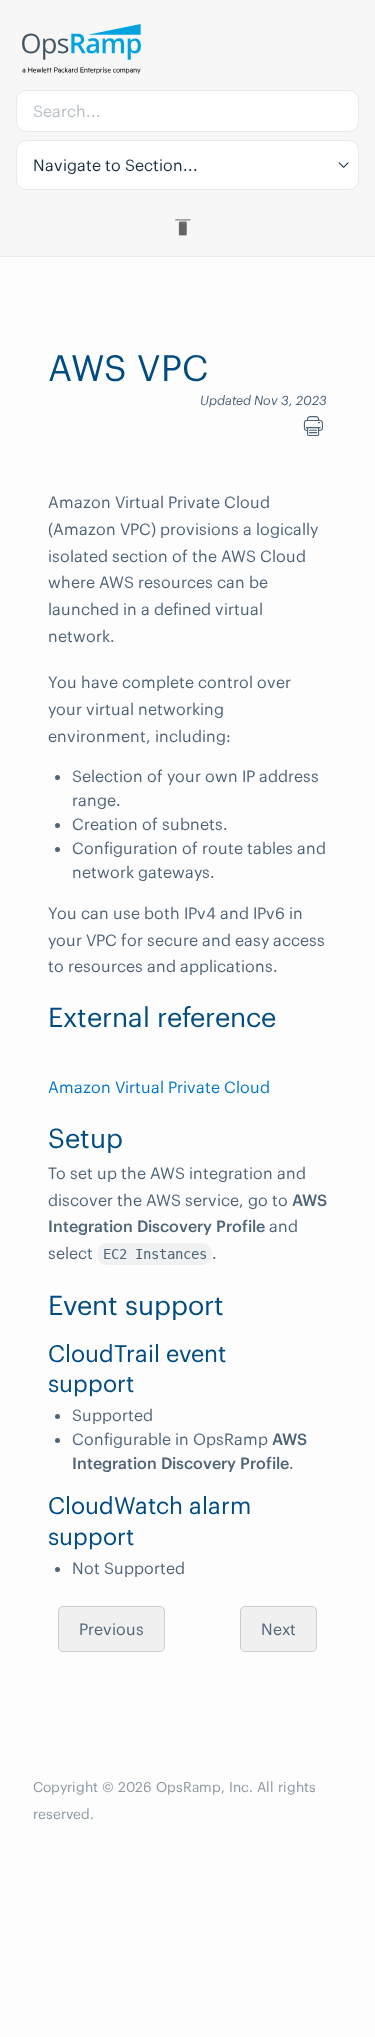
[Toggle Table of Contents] (187, 227)
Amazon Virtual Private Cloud (159, 1087)
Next (278, 1629)
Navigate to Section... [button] (115, 165)
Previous (111, 1629)
